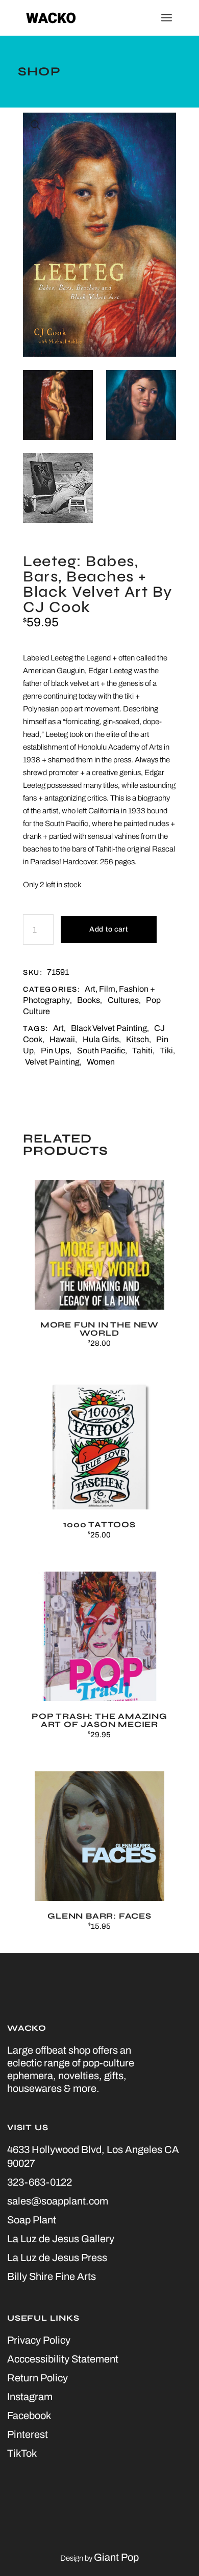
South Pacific (101, 1051)
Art (58, 1028)
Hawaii (62, 1039)
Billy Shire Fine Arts (52, 2276)
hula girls (101, 1039)
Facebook (29, 2415)
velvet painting (52, 1062)
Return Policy (38, 2378)
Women (101, 1062)
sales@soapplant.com (58, 2201)
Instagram (30, 2397)
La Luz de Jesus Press (57, 2258)
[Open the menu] (167, 18)
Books (89, 1000)
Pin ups (55, 1051)
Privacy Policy (39, 2340)
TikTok (22, 2453)
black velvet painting (109, 1028)
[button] (36, 125)
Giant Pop (116, 2557)
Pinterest (28, 2434)
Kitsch (138, 1039)
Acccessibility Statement (63, 2359)
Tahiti (142, 1051)
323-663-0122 (40, 2182)
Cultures (123, 1000)
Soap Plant (32, 2220)
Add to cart (109, 929)
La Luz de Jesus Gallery (61, 2239)
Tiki (166, 1051)
